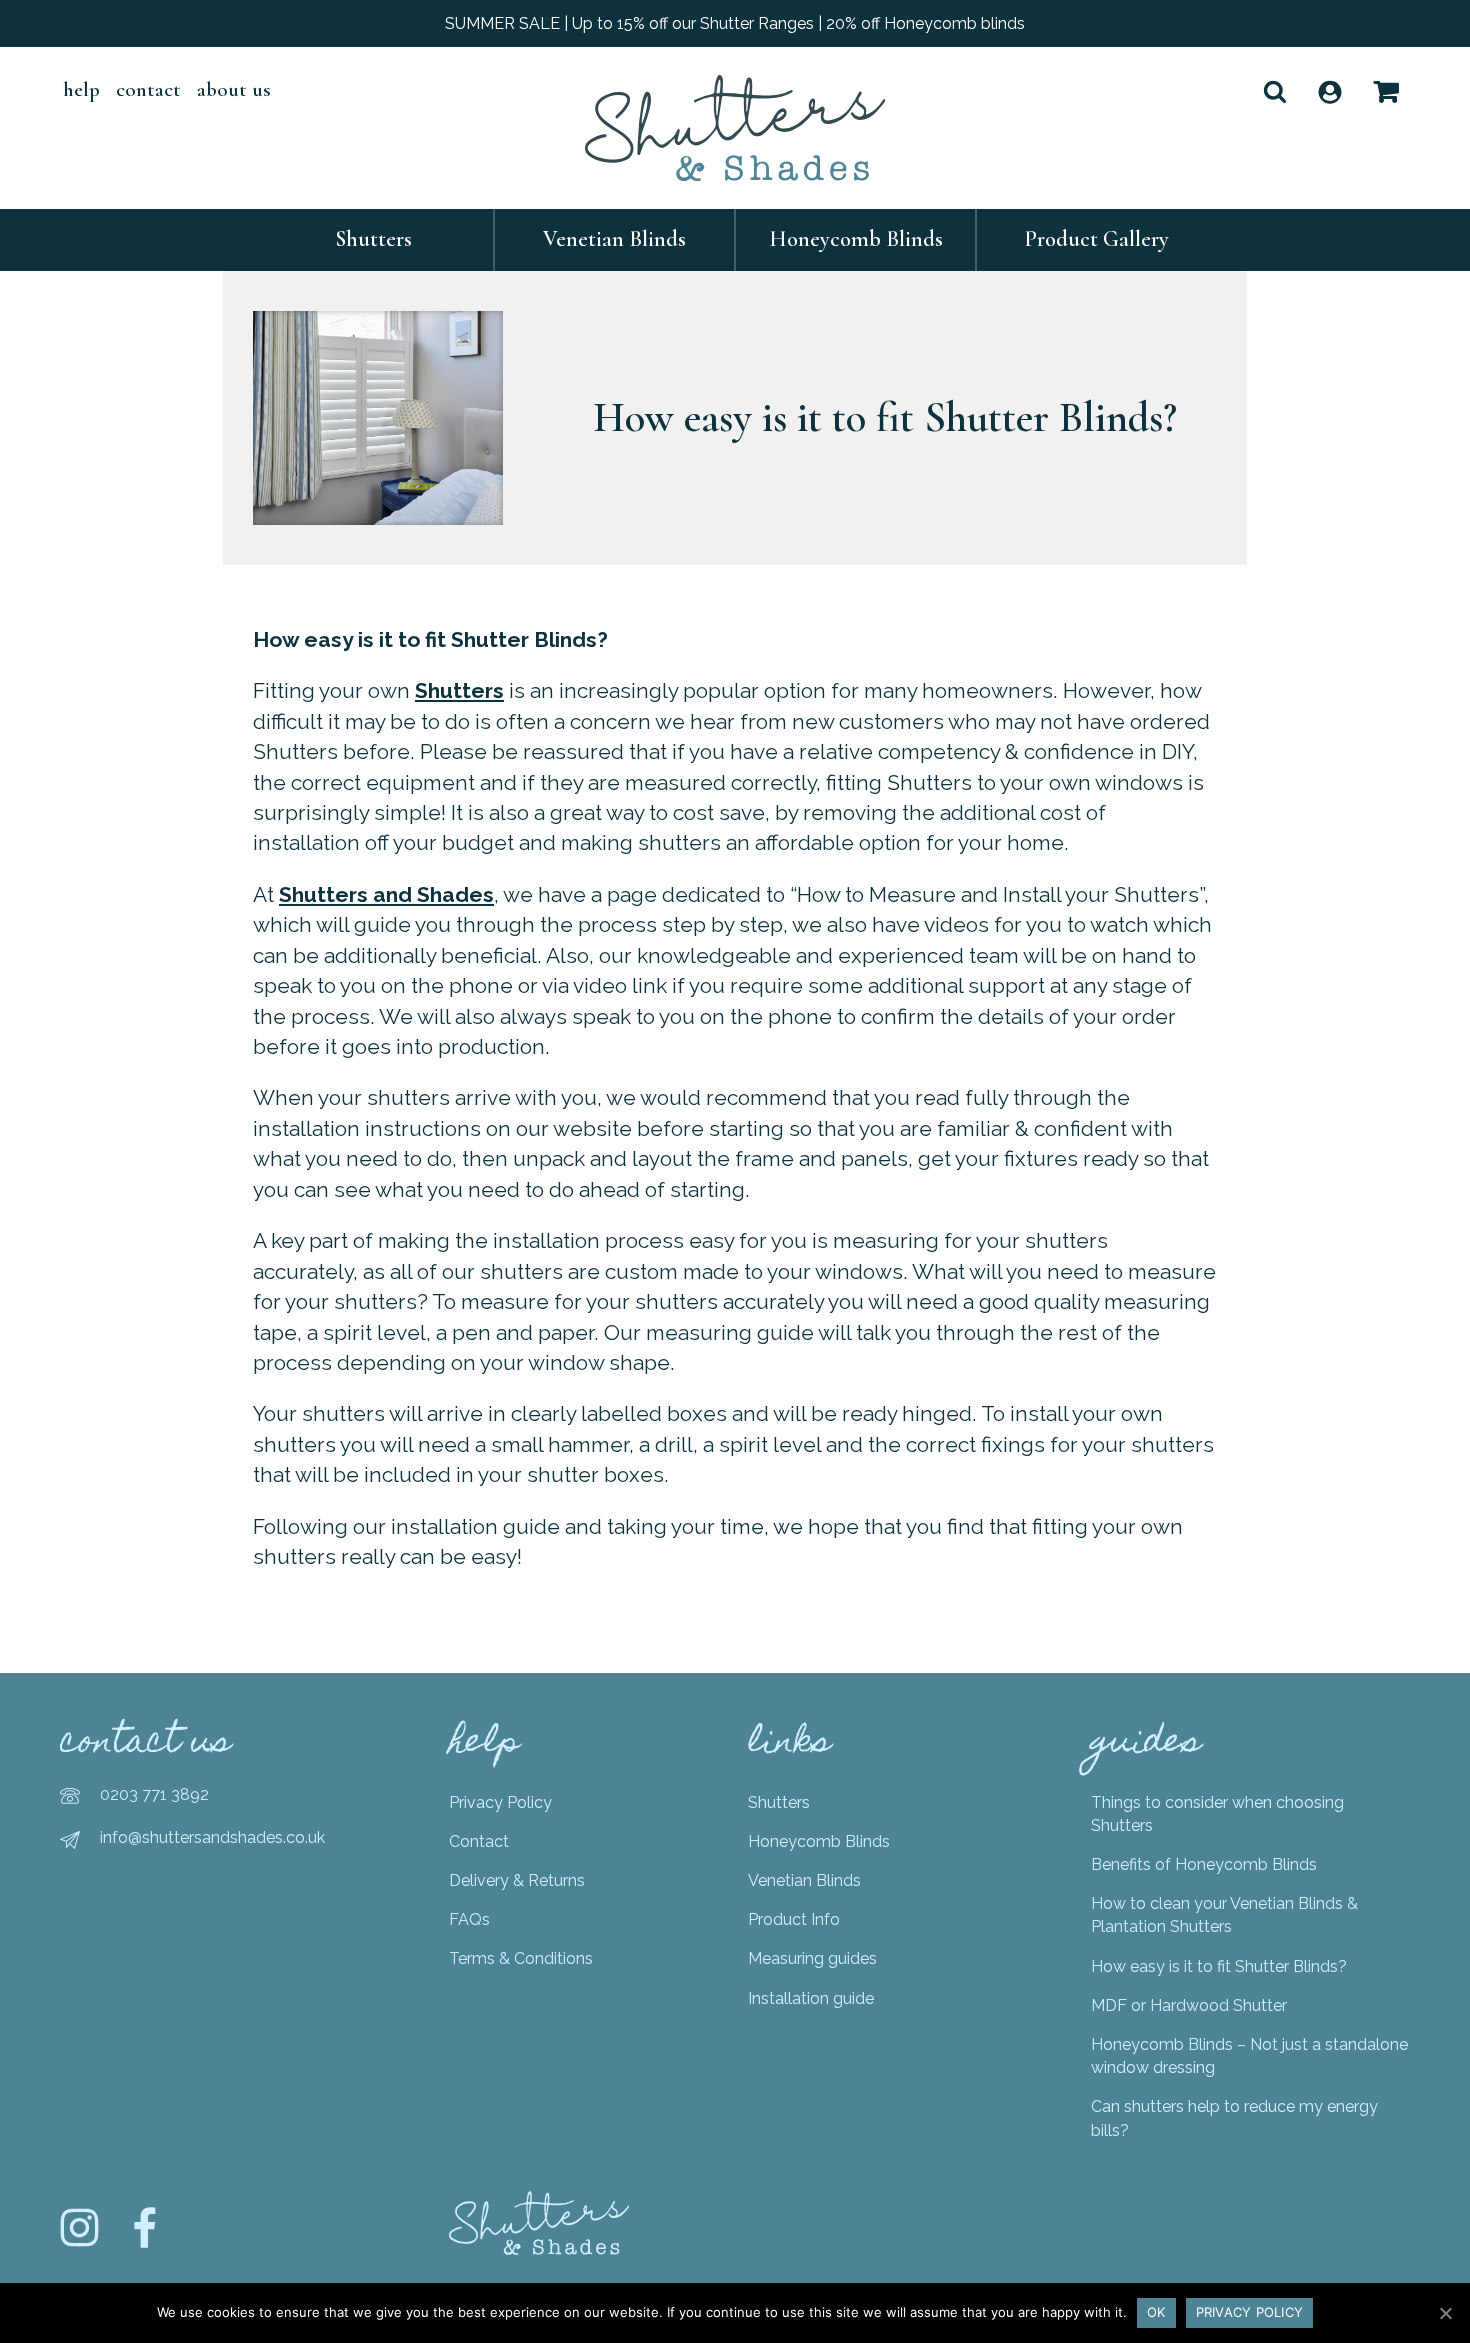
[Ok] (1445, 2313)
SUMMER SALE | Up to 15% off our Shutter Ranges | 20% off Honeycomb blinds (735, 23)
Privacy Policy (500, 1802)
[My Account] (1330, 92)
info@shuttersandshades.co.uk (212, 1837)
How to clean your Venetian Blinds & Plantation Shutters (1224, 1915)
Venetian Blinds (614, 239)
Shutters (373, 239)
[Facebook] (145, 2242)
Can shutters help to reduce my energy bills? (1234, 2118)
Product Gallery (1097, 239)
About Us (234, 89)
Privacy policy (1250, 2312)
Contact (148, 89)
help (81, 89)
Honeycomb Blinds (856, 239)
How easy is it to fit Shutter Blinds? (1219, 1966)
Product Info (794, 1919)
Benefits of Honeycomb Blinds (1204, 1864)
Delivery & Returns (517, 1880)
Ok (1156, 2312)
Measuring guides (812, 1958)
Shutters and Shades (386, 894)
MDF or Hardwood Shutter (1189, 2005)
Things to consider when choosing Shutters (1217, 1814)
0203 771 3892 (154, 1794)
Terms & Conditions (521, 1958)
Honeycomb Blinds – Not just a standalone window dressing (1249, 2056)
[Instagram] (79, 2242)
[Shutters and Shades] (735, 128)
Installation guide (811, 1998)
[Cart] (1386, 92)
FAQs (469, 1919)
